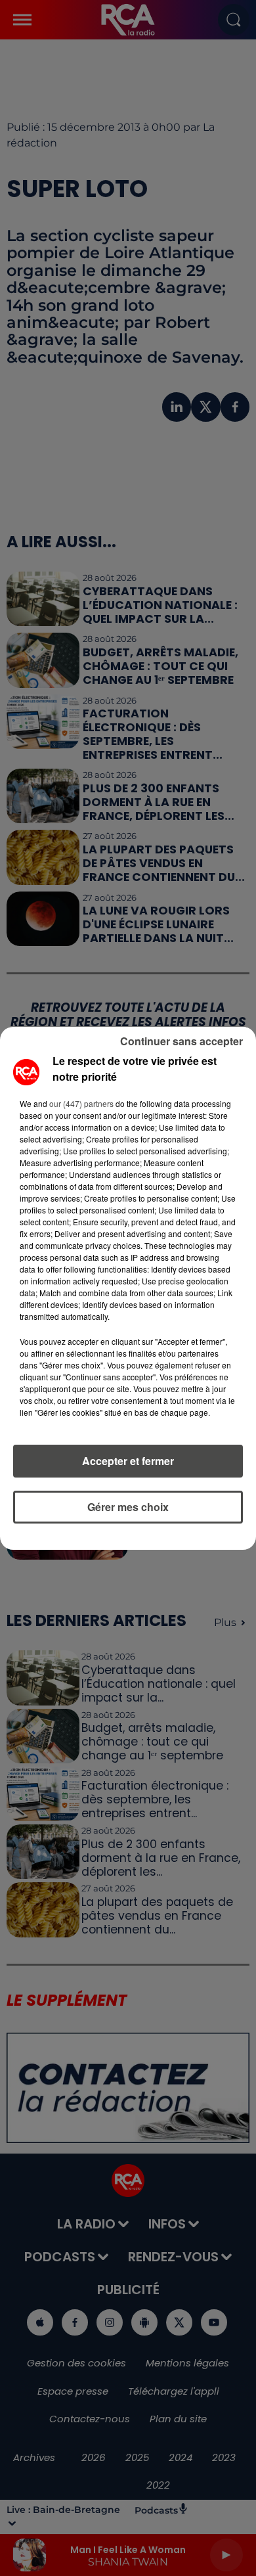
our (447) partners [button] (81, 1103)
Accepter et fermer (128, 1461)
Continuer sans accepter (181, 1041)
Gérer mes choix (128, 1507)
